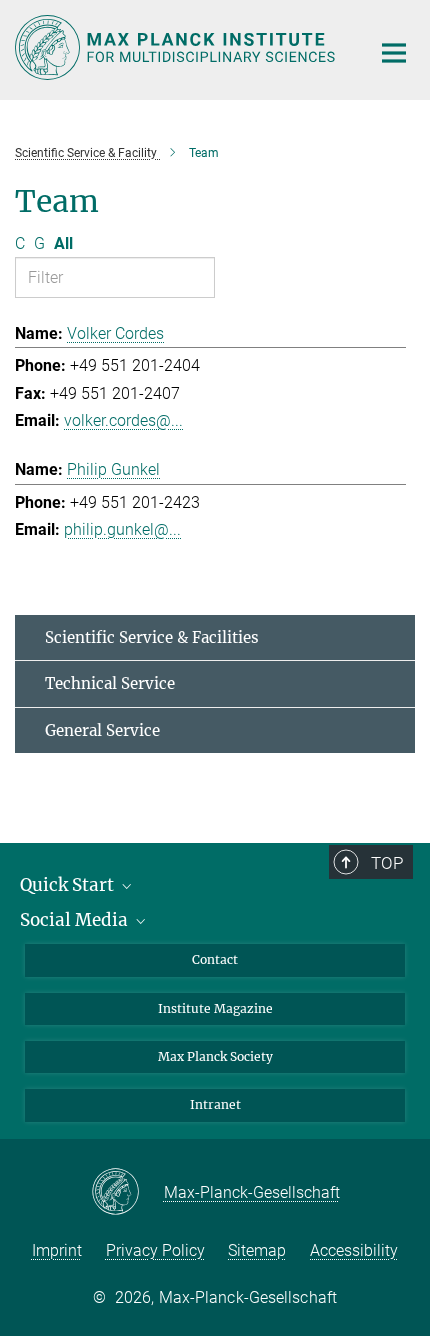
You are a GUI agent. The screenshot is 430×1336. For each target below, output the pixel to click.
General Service (102, 730)
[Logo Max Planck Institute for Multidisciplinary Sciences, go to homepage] (177, 47)
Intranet (215, 1104)
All (63, 243)
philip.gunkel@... (122, 529)
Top (387, 863)
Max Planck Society (215, 1056)
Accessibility (354, 1250)
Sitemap (257, 1250)
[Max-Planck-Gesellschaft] (127, 1193)
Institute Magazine (215, 1008)
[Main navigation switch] (394, 53)
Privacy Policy (155, 1250)
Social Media (76, 920)
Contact (215, 959)
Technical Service (110, 683)
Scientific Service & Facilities (152, 637)
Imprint (57, 1250)
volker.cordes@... (123, 420)
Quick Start (69, 885)
